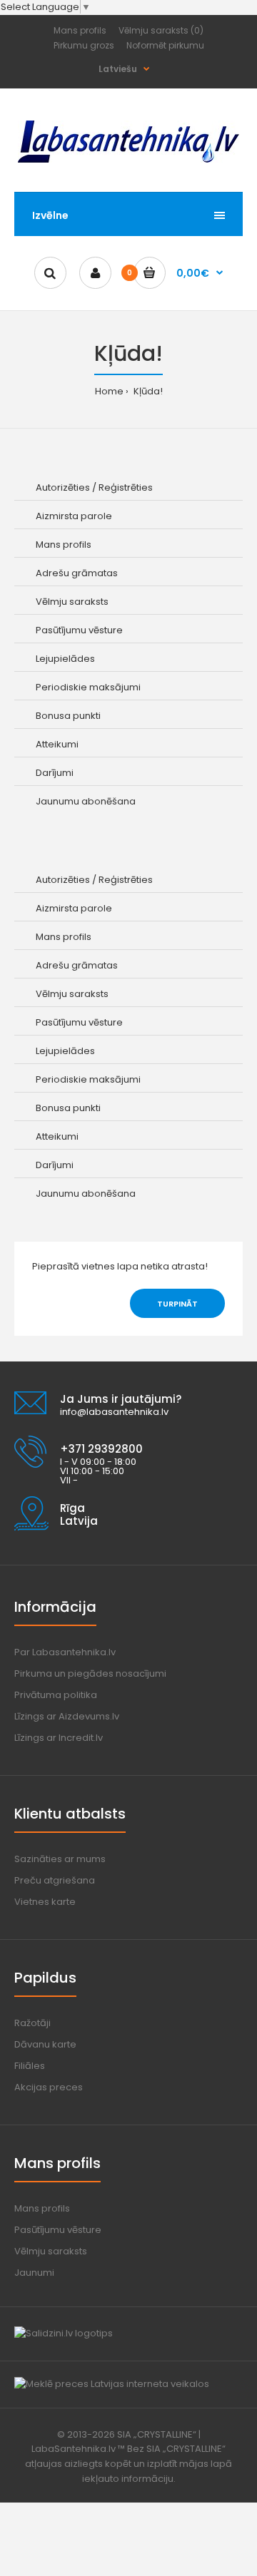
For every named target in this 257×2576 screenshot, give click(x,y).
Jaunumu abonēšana (86, 801)
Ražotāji (32, 2023)
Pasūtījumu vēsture (79, 630)
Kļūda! (147, 391)
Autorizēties (63, 487)
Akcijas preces (49, 2087)
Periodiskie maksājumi (88, 687)
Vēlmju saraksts (72, 602)
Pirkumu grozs (84, 45)
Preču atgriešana (55, 1880)
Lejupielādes (65, 659)
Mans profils (80, 30)
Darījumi (55, 773)
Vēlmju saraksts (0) (161, 30)
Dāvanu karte (45, 2044)
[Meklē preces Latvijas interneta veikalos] (112, 2384)
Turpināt (177, 1304)
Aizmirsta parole (74, 516)
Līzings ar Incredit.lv (59, 1738)
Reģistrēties (126, 487)
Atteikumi (57, 744)
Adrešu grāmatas (77, 573)
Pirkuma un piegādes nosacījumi (90, 1673)
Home (109, 391)
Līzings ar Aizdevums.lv (67, 1716)
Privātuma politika (56, 1695)
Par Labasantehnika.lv (65, 1652)
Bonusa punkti (68, 716)
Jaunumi (34, 2273)
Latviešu (118, 69)
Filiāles (30, 2066)
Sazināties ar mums (60, 1859)
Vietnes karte (45, 1902)
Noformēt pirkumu (165, 45)
